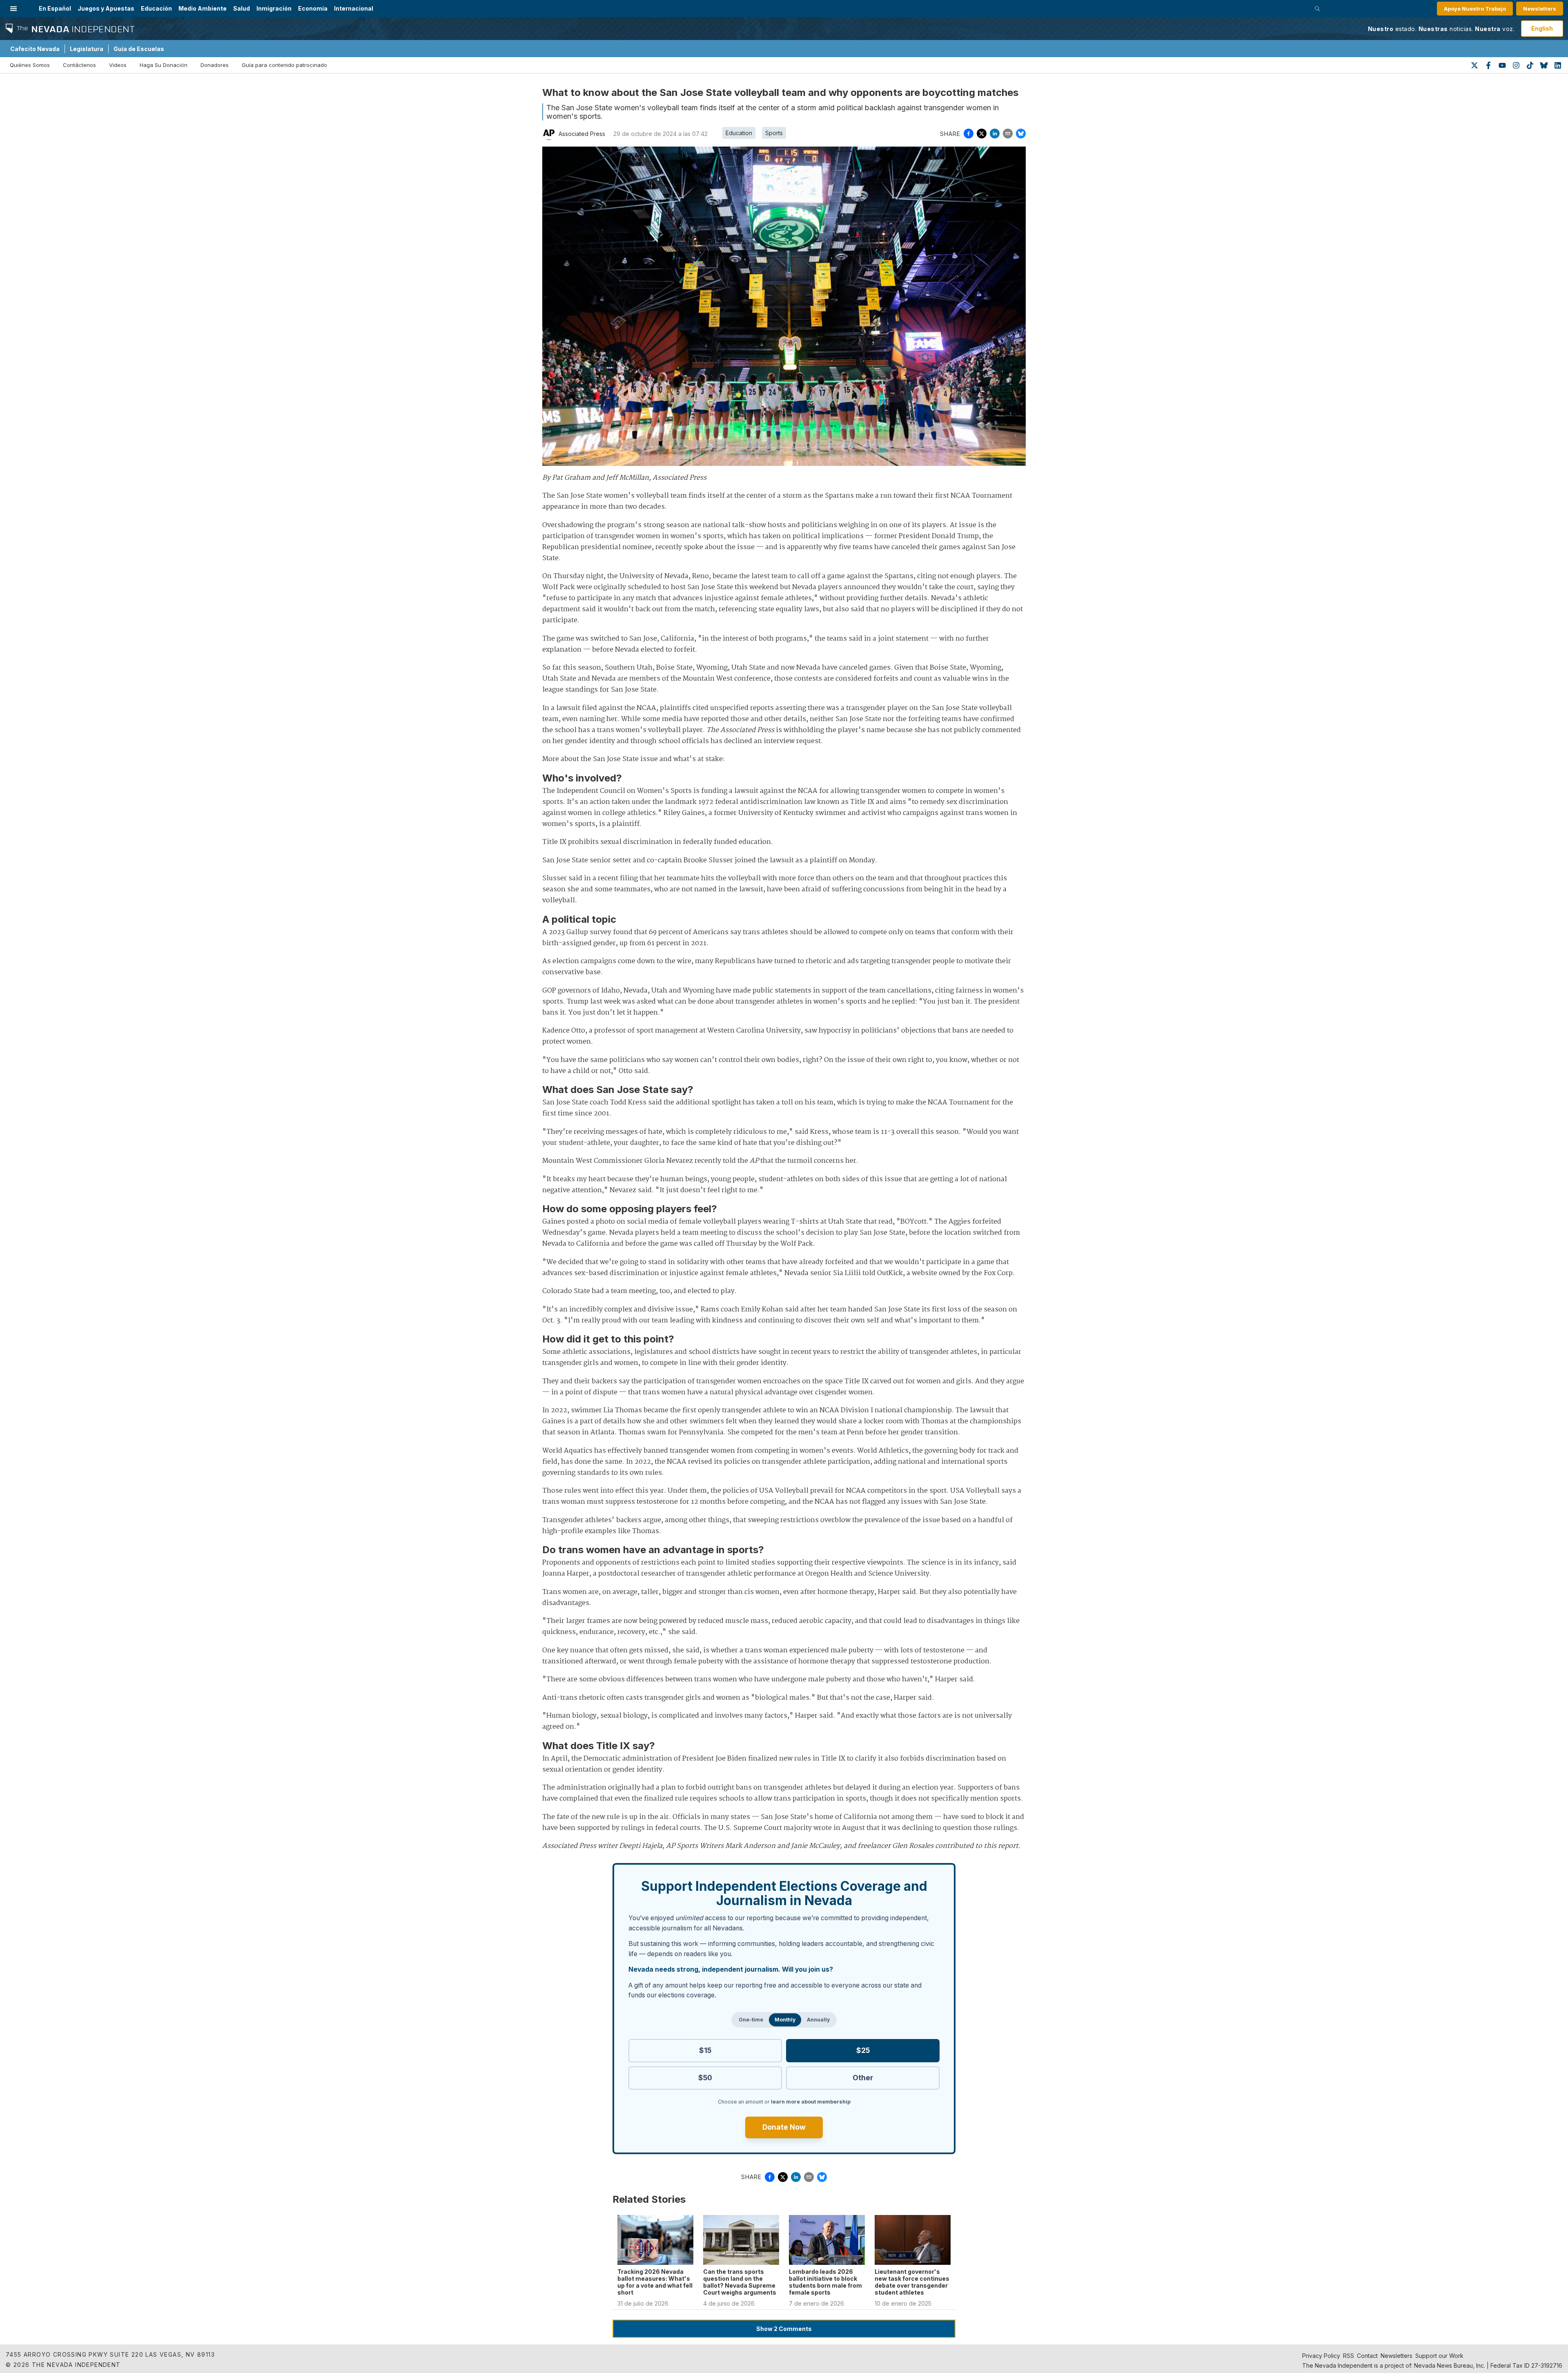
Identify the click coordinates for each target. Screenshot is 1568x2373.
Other (863, 2078)
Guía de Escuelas (139, 49)
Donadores (215, 65)
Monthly (785, 2020)
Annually (818, 2020)
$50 (705, 2078)
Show (784, 2329)
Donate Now (784, 2127)
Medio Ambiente (203, 8)
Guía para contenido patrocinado (284, 65)
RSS (1349, 2356)
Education (739, 133)
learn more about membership (811, 2102)
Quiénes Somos (30, 65)
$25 (863, 2050)
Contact (1367, 2356)
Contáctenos (79, 65)
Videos (118, 65)
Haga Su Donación (164, 65)
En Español (55, 8)
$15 (705, 2050)
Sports (774, 133)
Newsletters (1540, 9)
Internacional (354, 8)
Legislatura (87, 49)
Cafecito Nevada (35, 49)
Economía (313, 8)
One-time (751, 2020)
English (1542, 28)
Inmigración (274, 8)
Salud (242, 8)
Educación (156, 8)
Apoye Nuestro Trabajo (1475, 9)
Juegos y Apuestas (106, 8)
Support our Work (1439, 2356)
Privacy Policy (1321, 2356)
